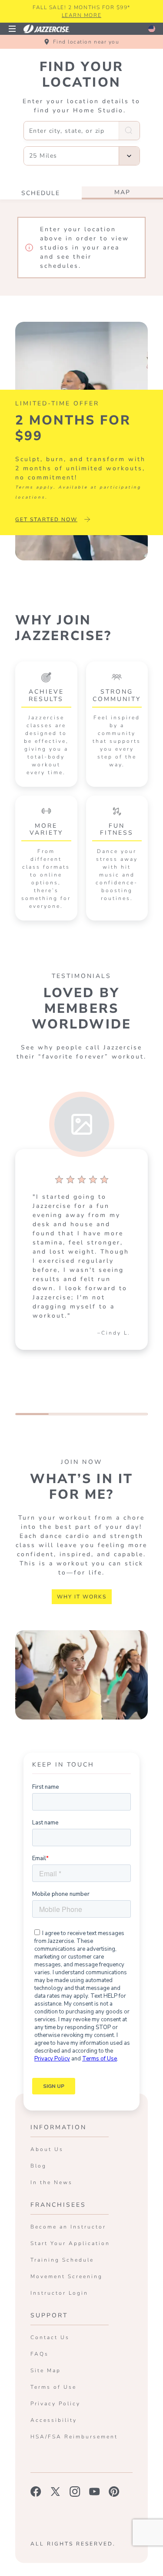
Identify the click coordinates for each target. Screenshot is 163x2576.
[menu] (12, 29)
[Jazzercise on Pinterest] (114, 2492)
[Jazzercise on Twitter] (55, 2492)
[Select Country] (152, 29)
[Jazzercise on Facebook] (36, 2492)
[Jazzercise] (51, 29)
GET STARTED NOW (46, 519)
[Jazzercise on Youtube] (95, 2492)
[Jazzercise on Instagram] (75, 2492)
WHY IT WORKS (82, 1597)
